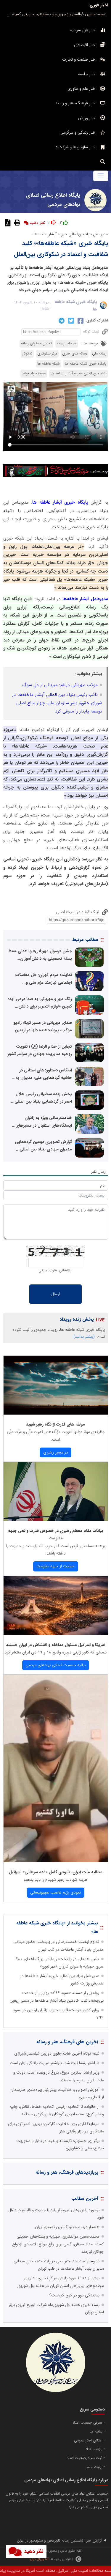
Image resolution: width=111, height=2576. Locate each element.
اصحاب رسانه (67, 343)
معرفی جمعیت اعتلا (88, 2423)
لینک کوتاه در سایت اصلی (78, 912)
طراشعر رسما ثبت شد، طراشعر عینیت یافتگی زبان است (55, 2063)
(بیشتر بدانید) (84, 1337)
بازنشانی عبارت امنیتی (55, 1270)
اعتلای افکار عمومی (88, 2441)
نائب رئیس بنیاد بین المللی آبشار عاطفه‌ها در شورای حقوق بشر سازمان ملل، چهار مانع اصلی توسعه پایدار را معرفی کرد (57, 703)
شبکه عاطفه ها (49, 364)
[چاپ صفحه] (16, 223)
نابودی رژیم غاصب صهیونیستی (55, 1892)
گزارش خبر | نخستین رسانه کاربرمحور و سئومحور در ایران (59, 2541)
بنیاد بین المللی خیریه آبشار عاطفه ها (79, 373)
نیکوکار (27, 354)
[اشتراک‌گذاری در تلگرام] (61, 321)
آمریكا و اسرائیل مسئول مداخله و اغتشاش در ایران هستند (56, 1645)
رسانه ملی (99, 354)
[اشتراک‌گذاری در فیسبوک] (80, 321)
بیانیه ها (96, 2432)
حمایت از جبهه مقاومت (55, 1566)
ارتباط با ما (95, 2467)
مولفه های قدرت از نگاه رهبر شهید (55, 1424)
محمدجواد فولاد (34, 373)
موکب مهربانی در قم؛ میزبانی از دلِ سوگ (60, 685)
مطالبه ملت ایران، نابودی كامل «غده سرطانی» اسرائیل (56, 1872)
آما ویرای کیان (39, 2559)
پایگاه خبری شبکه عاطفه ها (86, 364)
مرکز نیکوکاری (47, 354)
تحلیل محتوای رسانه (36, 343)
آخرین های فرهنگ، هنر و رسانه (67, 2042)
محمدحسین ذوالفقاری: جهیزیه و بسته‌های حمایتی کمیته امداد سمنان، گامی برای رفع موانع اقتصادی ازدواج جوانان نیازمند (54, 14)
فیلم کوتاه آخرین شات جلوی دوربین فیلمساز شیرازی (57, 2053)
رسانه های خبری (75, 354)
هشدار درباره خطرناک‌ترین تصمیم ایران (67, 2227)
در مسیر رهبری (56, 1452)
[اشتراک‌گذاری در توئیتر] (70, 321)
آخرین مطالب (85, 2199)
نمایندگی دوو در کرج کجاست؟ (74, 2295)
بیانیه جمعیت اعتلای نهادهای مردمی (55, 1665)
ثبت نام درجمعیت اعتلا (85, 2458)
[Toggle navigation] (100, 176)
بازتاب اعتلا (94, 2449)
